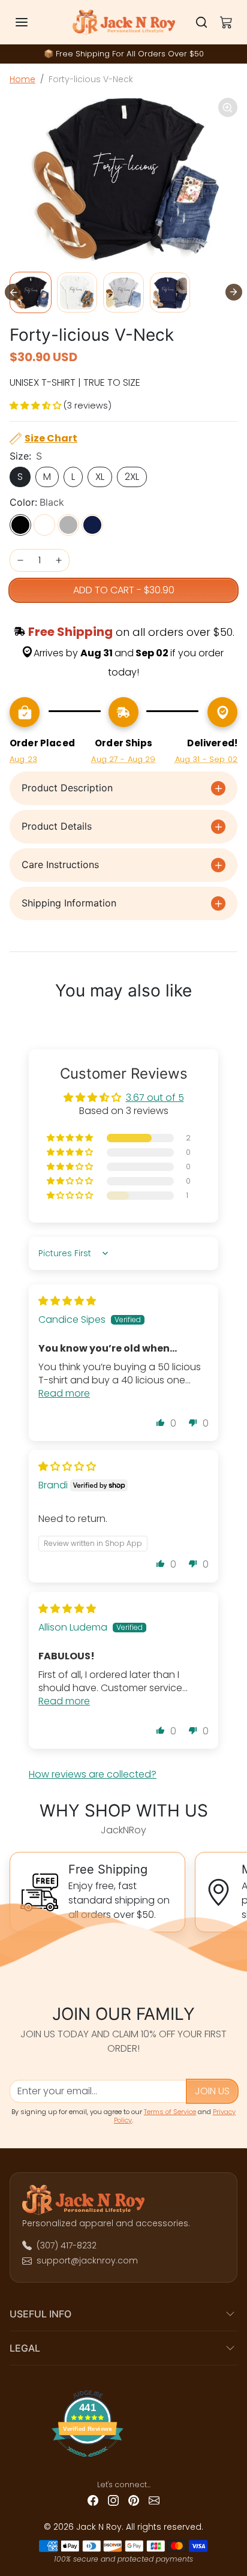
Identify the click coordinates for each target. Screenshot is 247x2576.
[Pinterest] (134, 2500)
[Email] (154, 2500)
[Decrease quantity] (20, 560)
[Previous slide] (17, 1020)
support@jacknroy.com (87, 2260)
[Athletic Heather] (68, 525)
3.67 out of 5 (155, 1098)
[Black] (20, 525)
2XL (132, 477)
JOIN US (212, 2091)
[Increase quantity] (59, 560)
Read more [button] (64, 1393)
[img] (67, 1301)
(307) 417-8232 (67, 2245)
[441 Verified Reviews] (123, 2461)
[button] (34, 22)
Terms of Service (170, 2112)
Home (22, 79)
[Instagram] (113, 2500)
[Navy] (92, 525)
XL (100, 477)
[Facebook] (93, 2500)
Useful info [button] (40, 2314)
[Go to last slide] (13, 292)
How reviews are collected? (93, 1774)
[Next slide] (234, 292)
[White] (44, 525)
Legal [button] (25, 2348)
